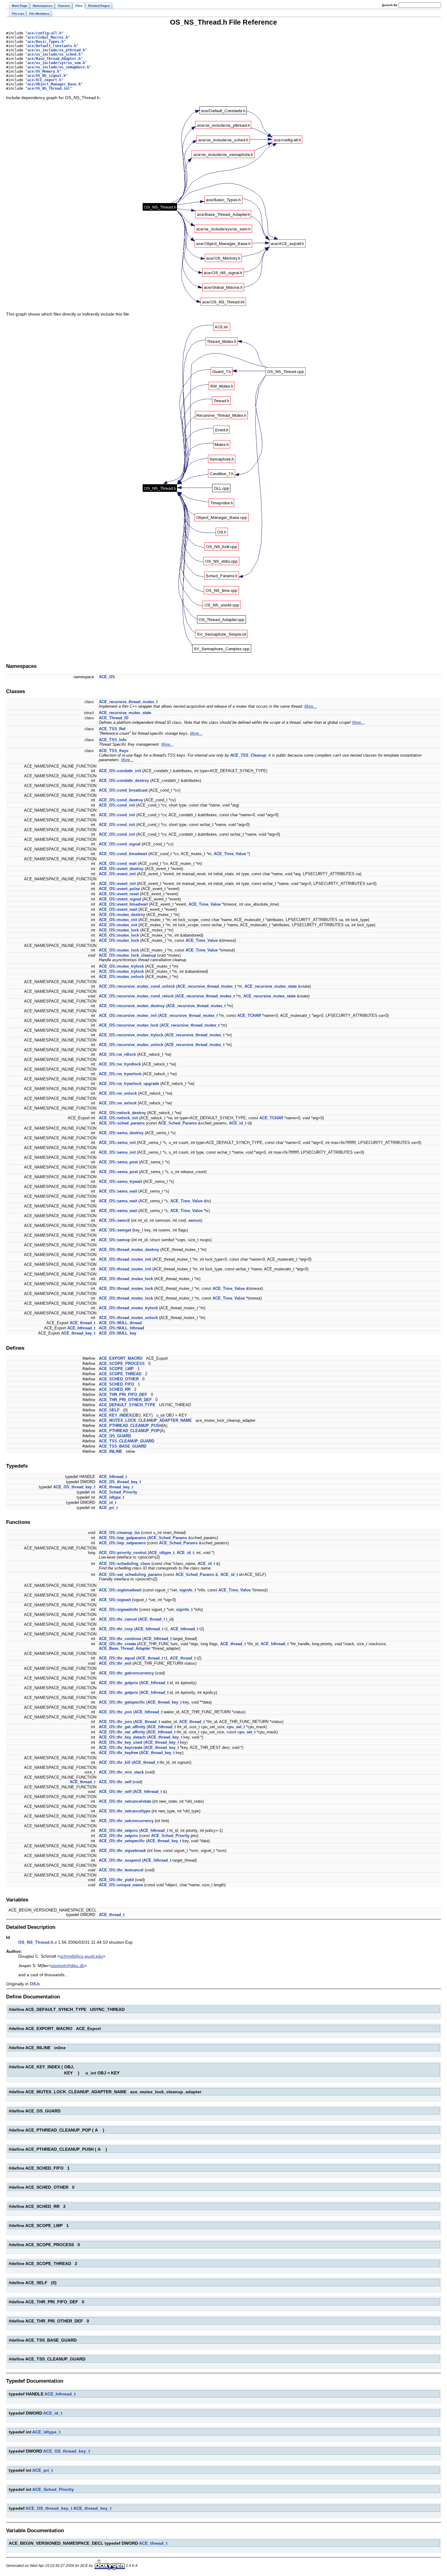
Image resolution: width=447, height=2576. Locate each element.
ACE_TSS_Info (113, 740)
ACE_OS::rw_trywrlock (120, 1074)
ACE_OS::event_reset (119, 894)
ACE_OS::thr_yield (116, 1880)
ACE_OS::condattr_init (120, 771)
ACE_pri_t (108, 1508)
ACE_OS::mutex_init (118, 920)
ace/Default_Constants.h (52, 46)
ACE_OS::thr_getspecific (122, 1702)
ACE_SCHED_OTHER (119, 1379)
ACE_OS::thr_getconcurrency (126, 1673)
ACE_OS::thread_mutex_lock (126, 1279)
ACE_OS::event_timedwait (123, 904)
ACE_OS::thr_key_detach (122, 1737)
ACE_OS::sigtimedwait (120, 1590)
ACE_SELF (109, 1410)
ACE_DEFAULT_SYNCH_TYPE (127, 1405)
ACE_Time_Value (230, 854)
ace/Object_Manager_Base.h (54, 84)
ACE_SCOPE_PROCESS (122, 1364)
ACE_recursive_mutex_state (125, 713)
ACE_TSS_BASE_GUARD (123, 1446)
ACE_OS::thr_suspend (120, 1860)
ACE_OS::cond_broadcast (123, 790)
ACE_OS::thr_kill (115, 1762)
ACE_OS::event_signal (120, 899)
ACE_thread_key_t (78, 1333)
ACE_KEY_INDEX (115, 1415)
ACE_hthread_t (81, 1328)
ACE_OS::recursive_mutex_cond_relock (136, 996)
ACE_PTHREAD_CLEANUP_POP (129, 1431)
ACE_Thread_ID (114, 718)
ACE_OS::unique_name (121, 1885)
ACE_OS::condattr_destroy (124, 780)
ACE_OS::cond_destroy (121, 800)
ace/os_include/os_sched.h (54, 54)
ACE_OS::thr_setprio (118, 1830)
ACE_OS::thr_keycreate (121, 1747)
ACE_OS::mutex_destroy (122, 915)
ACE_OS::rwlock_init (118, 1118)
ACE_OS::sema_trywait (120, 1181)
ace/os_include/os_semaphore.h (58, 67)
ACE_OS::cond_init (117, 805)
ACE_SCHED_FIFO (116, 1384)
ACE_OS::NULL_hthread (121, 1328)
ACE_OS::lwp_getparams (122, 1538)
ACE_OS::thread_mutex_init (125, 1259)
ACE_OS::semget (115, 1230)
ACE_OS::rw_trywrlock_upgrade (129, 1084)
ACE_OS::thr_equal (117, 1658)
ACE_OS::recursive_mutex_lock (129, 1025)
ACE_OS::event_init (117, 874)
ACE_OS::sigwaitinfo (118, 1609)
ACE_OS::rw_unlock (118, 1093)
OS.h (35, 1984)
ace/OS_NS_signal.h (47, 76)
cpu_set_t (236, 1727)
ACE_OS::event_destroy (121, 869)
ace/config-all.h (44, 33)
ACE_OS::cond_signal (120, 844)
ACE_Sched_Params (177, 1123)
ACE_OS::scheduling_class (125, 1564)
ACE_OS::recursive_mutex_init (128, 1015)
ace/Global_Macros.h (48, 37)
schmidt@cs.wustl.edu (81, 1956)
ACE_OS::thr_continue (120, 1639)
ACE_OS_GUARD (115, 1436)
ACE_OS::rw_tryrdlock (120, 1064)
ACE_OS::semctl (114, 1220)
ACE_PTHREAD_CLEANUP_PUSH (130, 1426)
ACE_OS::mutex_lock (119, 930)
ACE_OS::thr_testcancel (121, 1870)
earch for (390, 5)
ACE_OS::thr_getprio (118, 1683)
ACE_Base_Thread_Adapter (125, 1648)
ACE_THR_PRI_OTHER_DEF (125, 1400)
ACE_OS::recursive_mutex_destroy (132, 1006)
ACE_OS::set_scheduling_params (130, 1575)
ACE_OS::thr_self (115, 1782)
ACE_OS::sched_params (122, 1123)
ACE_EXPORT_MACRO (121, 1358)
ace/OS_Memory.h (43, 71)
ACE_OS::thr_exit (115, 1663)
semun (195, 1220)
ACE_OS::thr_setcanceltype (125, 1811)
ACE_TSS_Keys (114, 751)
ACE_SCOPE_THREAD (120, 1374)
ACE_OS (107, 677)
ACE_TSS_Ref (112, 729)
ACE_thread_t (82, 1323)
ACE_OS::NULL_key (118, 1333)
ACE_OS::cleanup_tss (119, 1533)
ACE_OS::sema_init (117, 1143)
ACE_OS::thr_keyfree (118, 1753)
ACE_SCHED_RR (115, 1389)
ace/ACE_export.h (44, 80)
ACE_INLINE (111, 1451)
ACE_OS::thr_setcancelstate (125, 1801)
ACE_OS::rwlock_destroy (122, 1113)
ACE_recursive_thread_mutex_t (128, 702)
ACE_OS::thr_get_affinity (122, 1727)
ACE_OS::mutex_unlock (121, 977)
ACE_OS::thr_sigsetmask (122, 1851)
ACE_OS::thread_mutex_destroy (129, 1250)
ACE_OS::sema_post (118, 1162)
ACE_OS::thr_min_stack (121, 1772)
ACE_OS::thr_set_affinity (122, 1732)
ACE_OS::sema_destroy (121, 1133)
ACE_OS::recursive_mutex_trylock (131, 1035)
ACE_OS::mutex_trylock (121, 966)
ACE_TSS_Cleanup (248, 755)
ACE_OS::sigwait (115, 1600)
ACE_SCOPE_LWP (116, 1369)
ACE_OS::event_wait (118, 909)
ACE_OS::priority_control (123, 1553)
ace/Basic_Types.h (45, 42)
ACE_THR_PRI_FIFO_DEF (123, 1395)
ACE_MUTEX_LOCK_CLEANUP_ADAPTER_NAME (145, 1420)
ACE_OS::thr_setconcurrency (126, 1821)
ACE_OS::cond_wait (118, 863)
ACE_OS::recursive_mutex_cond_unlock (137, 986)
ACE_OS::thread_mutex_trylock (128, 1308)
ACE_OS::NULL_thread (120, 1323)
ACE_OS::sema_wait (118, 1191)
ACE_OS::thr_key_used (121, 1742)
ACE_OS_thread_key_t (120, 1482)
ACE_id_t (238, 1123)
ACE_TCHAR (249, 1015)
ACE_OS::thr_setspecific (122, 1841)
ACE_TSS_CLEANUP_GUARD (126, 1441)
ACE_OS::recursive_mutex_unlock (131, 1045)
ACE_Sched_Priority (118, 1492)
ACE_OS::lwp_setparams (122, 1543)
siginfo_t (188, 1590)
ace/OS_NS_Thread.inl (49, 88)
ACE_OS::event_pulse (119, 889)
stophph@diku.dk (68, 1966)
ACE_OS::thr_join (115, 1712)
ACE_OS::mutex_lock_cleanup (127, 955)
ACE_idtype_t (111, 1497)
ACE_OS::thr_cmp (116, 1629)
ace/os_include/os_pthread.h (56, 50)
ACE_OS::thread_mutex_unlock (128, 1318)
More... (311, 706)
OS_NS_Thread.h (36, 1942)
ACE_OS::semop (114, 1240)
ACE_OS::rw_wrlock (118, 1103)
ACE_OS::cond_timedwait (123, 854)
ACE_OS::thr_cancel (118, 1619)
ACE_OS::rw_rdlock (117, 1054)
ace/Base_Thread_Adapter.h (54, 59)
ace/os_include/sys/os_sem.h (56, 63)
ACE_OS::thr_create (117, 1644)
